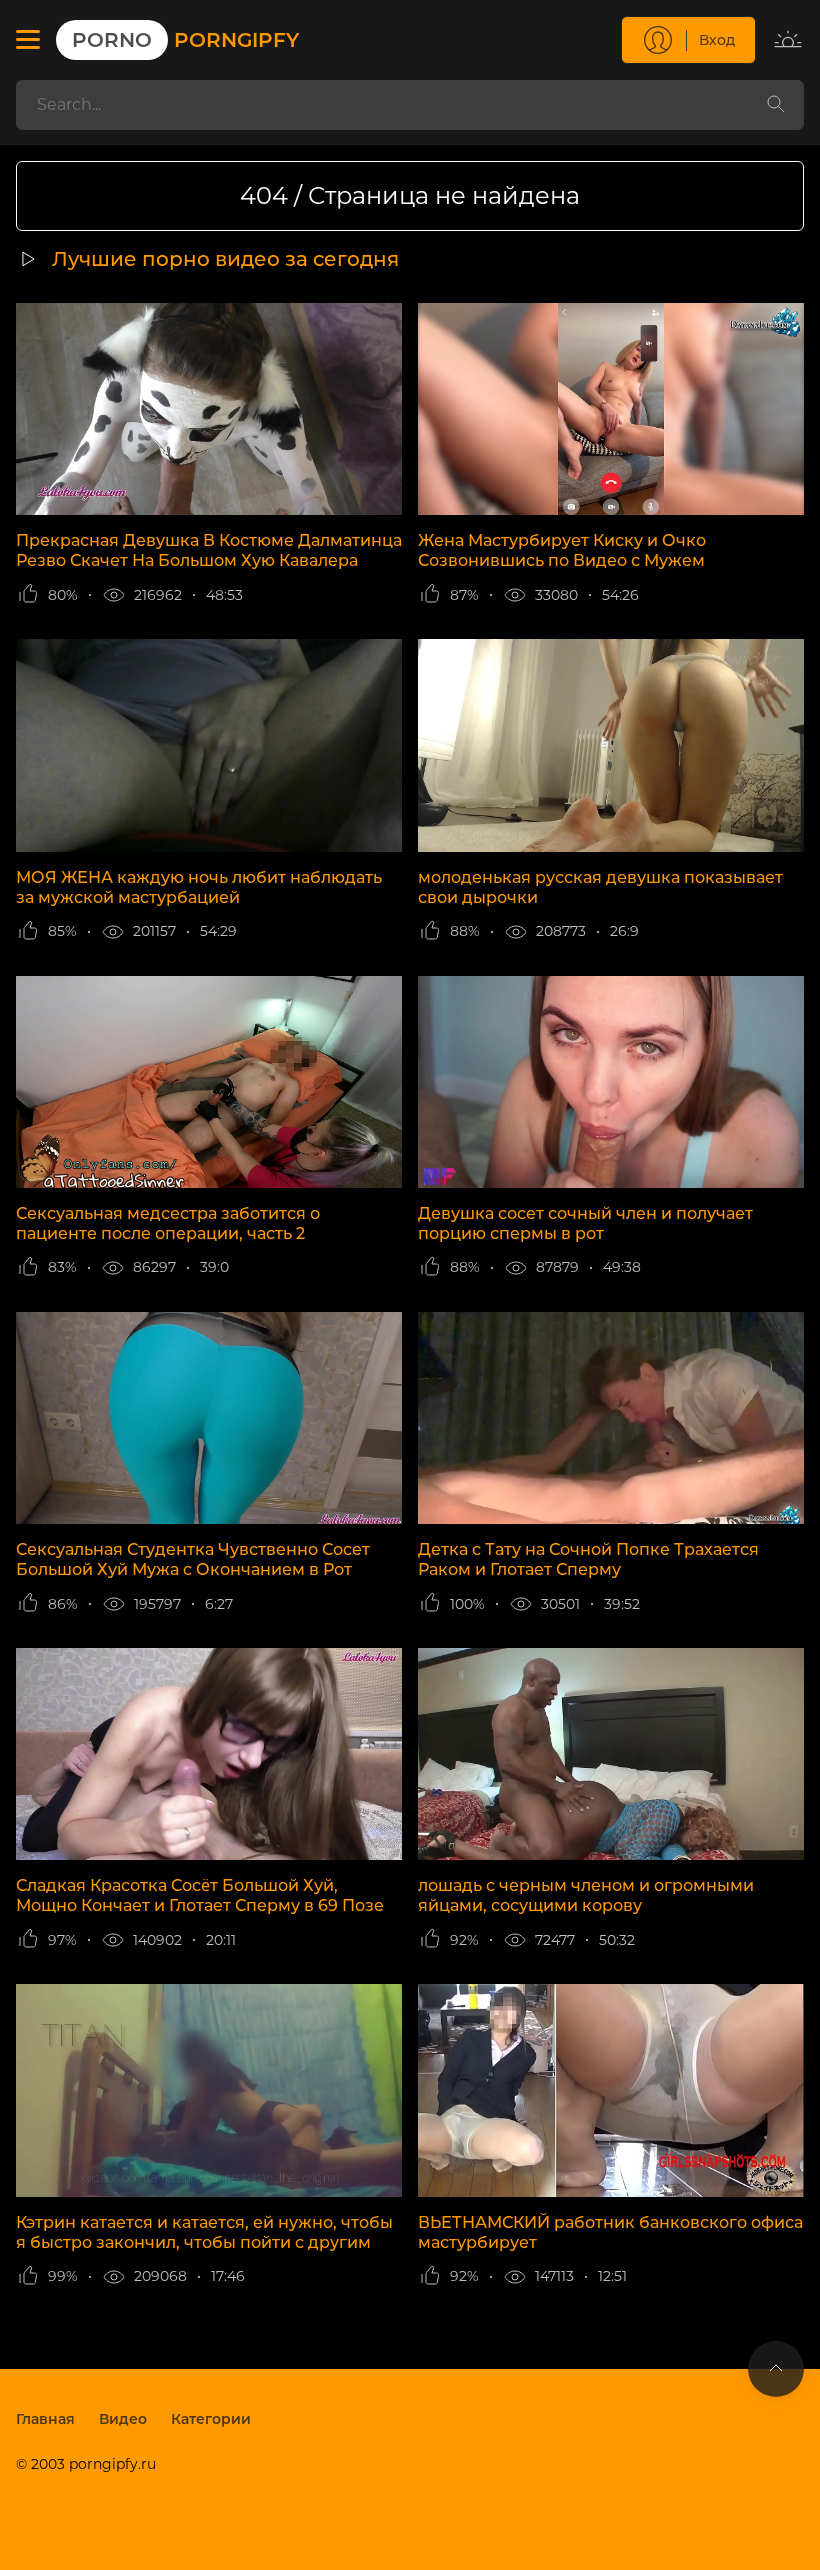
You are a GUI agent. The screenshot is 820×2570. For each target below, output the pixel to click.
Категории (211, 2419)
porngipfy (185, 40)
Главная (45, 2419)
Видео (123, 2419)
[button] (28, 40)
